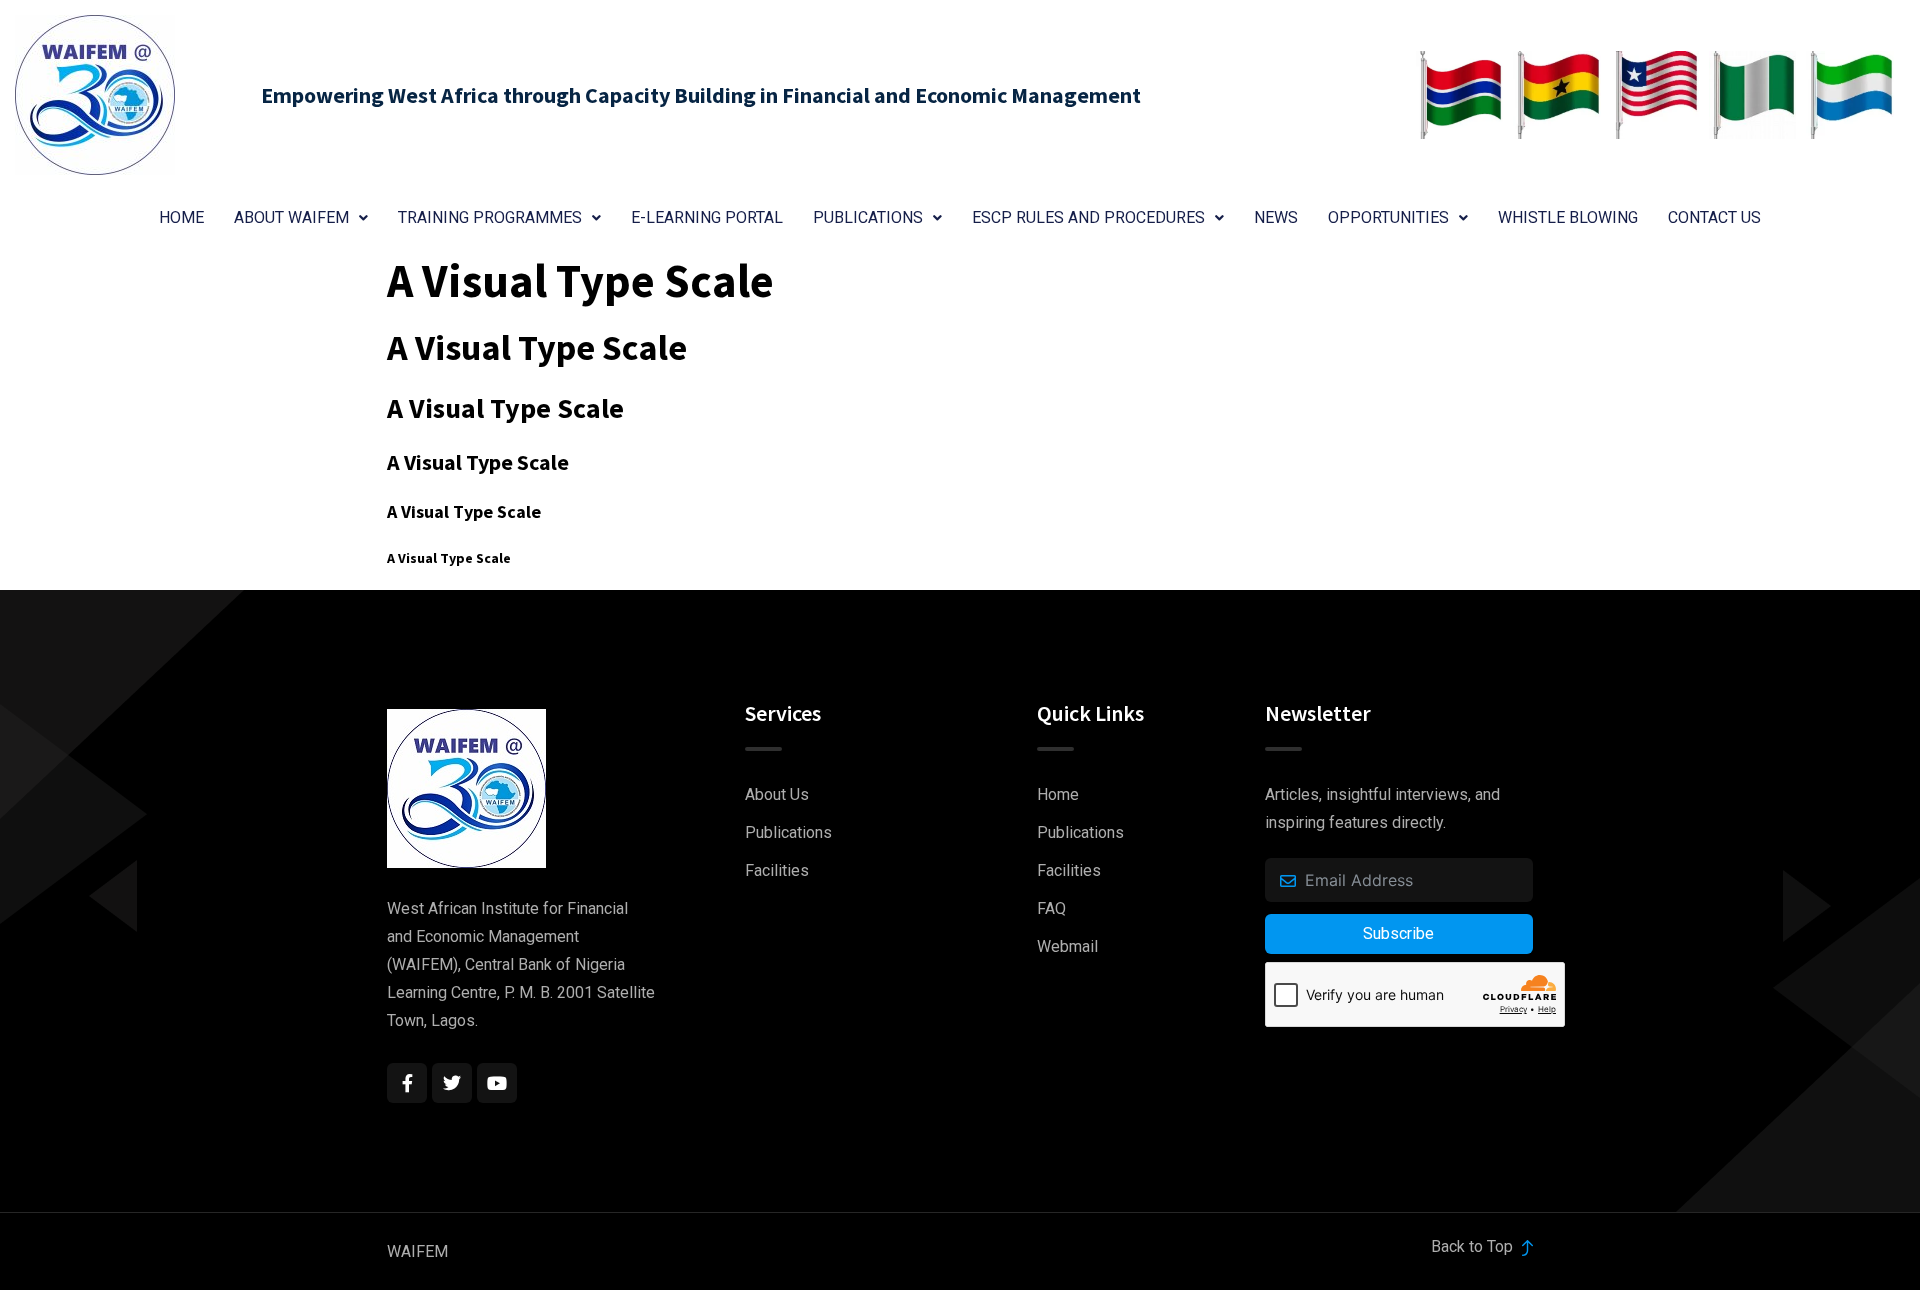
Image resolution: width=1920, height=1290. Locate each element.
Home (181, 217)
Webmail (1067, 946)
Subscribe (1398, 933)
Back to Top (1474, 1246)
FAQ (1051, 908)
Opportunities (1388, 217)
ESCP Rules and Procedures (1088, 217)
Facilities (777, 870)
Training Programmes (490, 217)
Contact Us (1714, 217)
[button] (301, 218)
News (1276, 217)
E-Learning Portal (707, 217)
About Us (777, 794)
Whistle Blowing (1568, 217)
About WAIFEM (291, 217)
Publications (868, 217)
